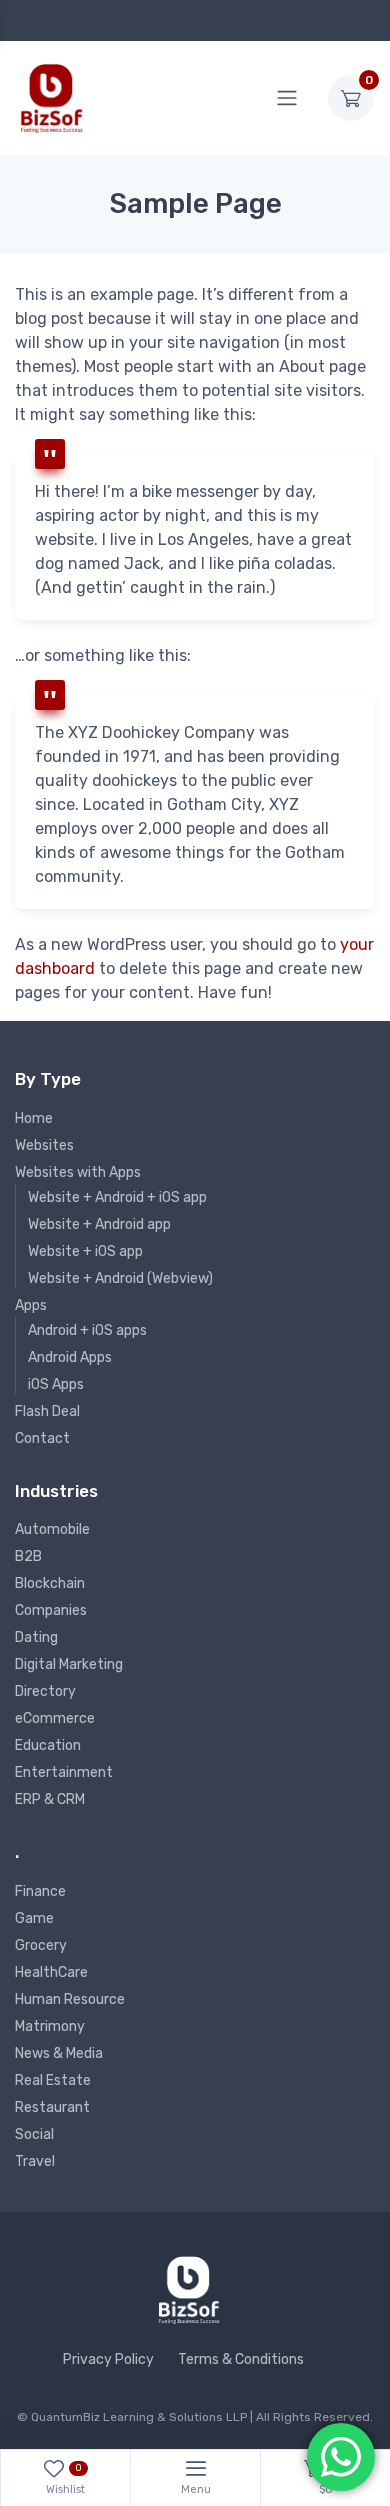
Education (48, 1745)
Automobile (52, 1529)
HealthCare (51, 1972)
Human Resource (70, 1999)
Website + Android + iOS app (117, 1197)
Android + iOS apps (87, 1330)
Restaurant (52, 2107)
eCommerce (55, 1718)
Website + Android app (99, 1224)
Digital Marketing (69, 1664)
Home (34, 1118)
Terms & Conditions (241, 2359)
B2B (28, 1556)
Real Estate (53, 2080)
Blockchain (50, 1583)
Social (34, 2134)
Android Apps (70, 1357)
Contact (42, 1438)
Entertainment (64, 1772)
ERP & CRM (50, 1799)
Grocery (41, 1945)
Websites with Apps (78, 1172)
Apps (31, 1305)
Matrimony (50, 2026)
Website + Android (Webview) (120, 1278)
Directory (45, 1691)
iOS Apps (56, 1384)
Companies (51, 1610)
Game (34, 1918)
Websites (44, 1145)
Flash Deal (47, 1411)
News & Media (59, 2053)
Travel (35, 2161)
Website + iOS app (85, 1251)
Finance (40, 1891)
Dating (36, 1637)
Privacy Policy (108, 2359)
